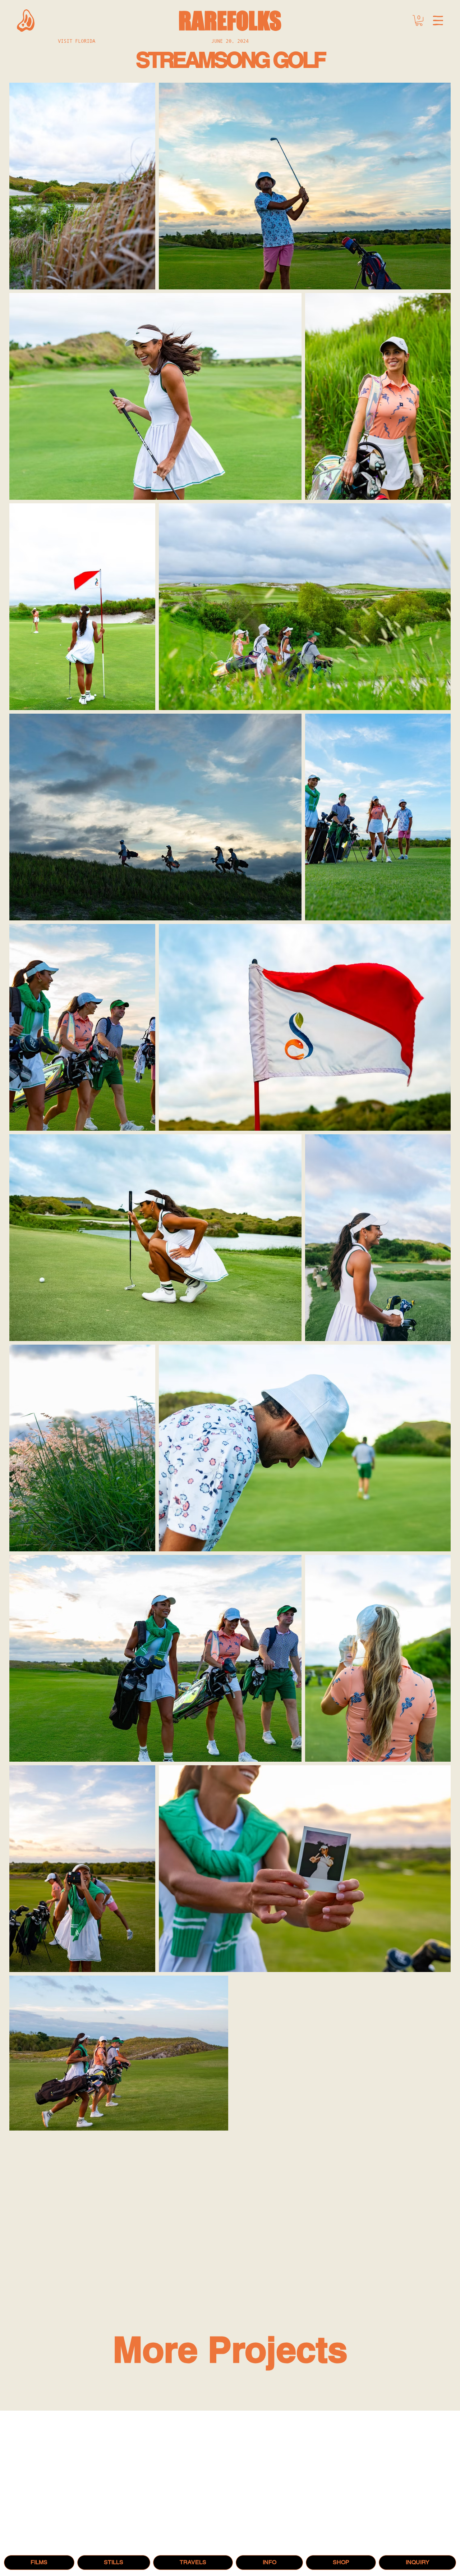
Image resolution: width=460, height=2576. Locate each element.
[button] (419, 20)
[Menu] (438, 21)
